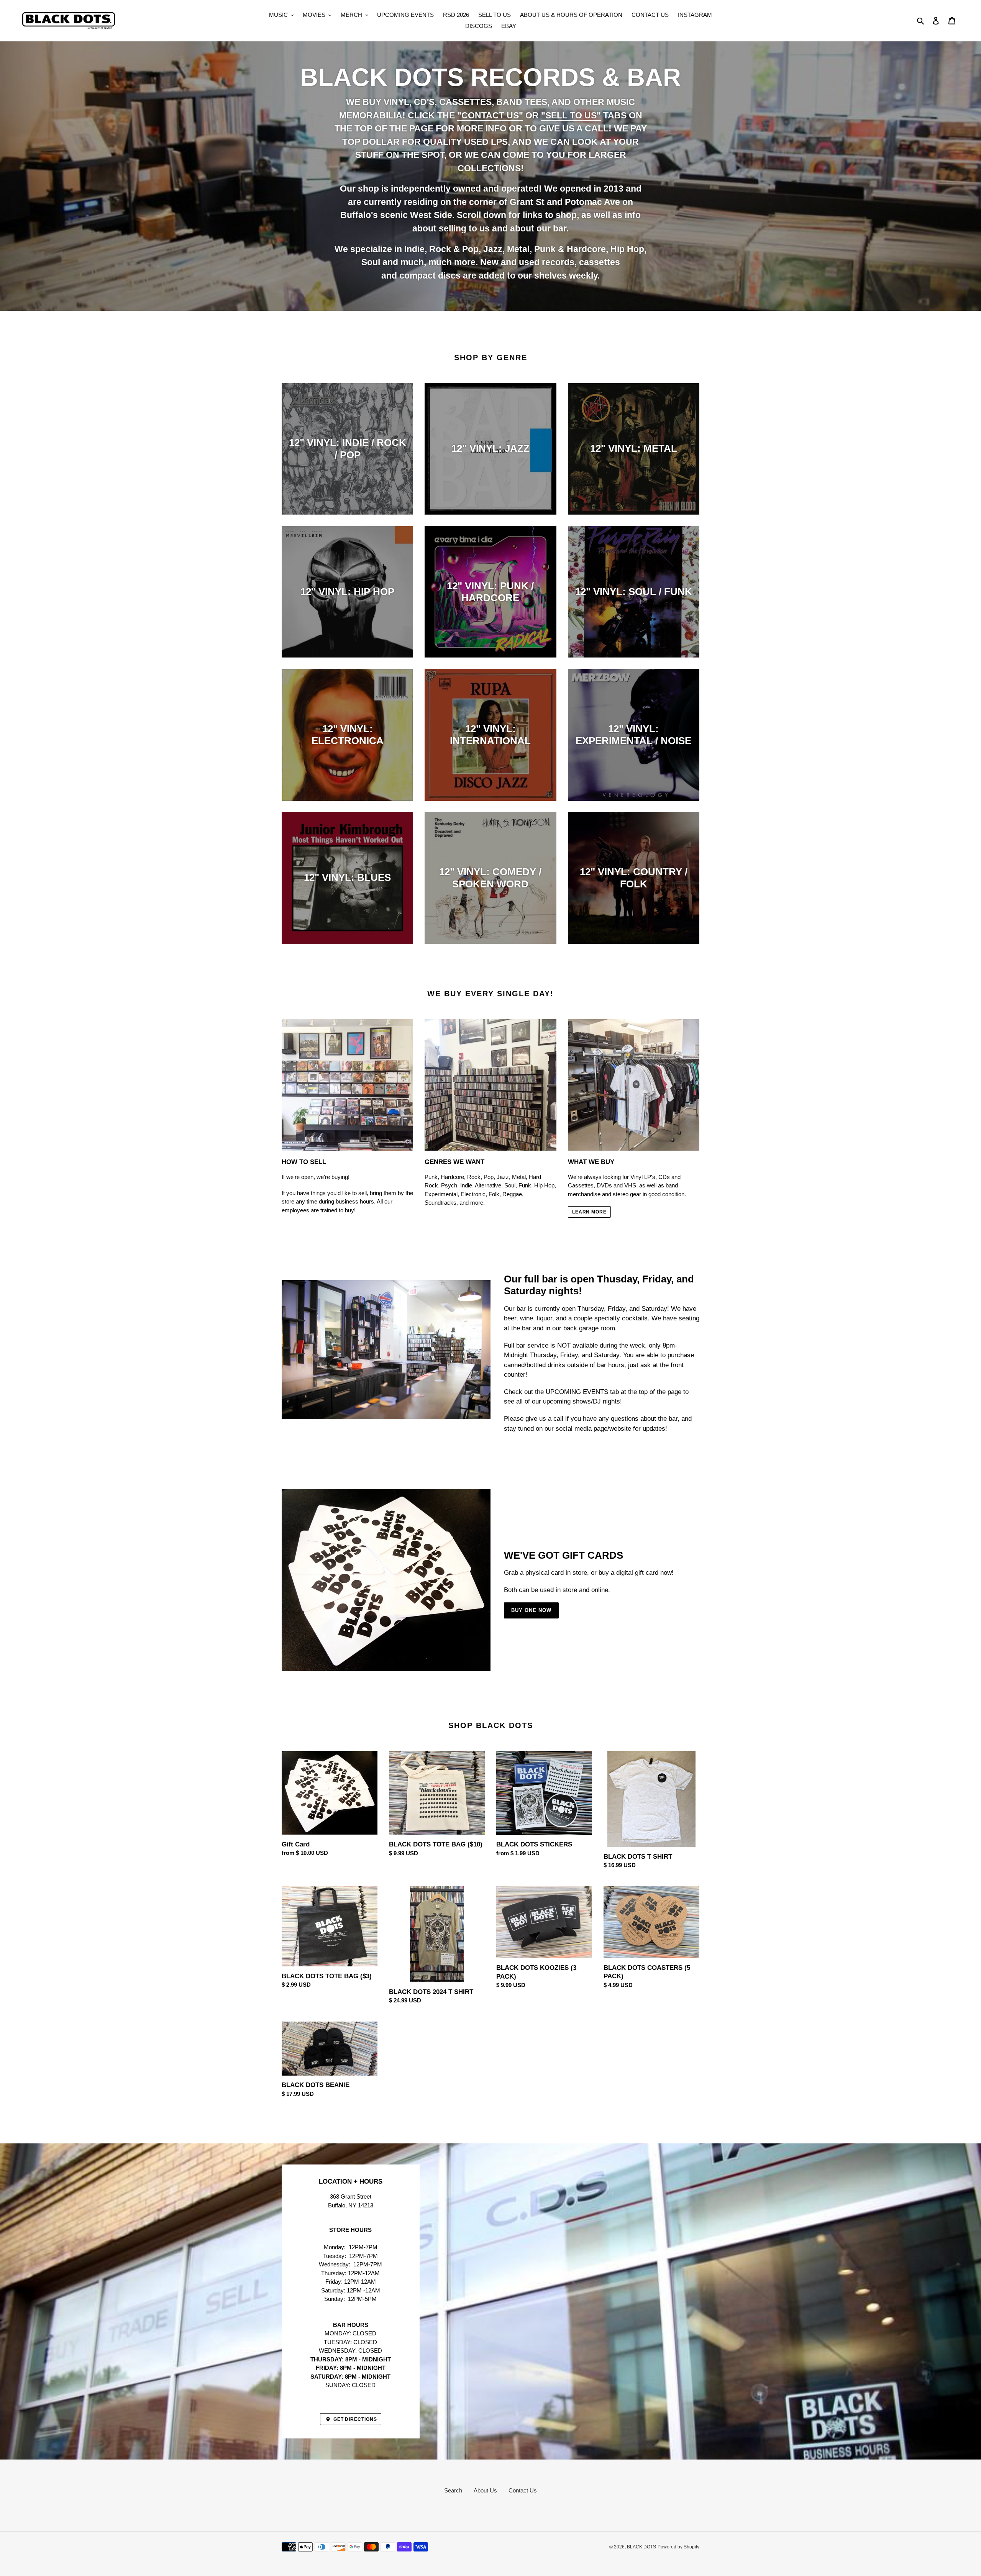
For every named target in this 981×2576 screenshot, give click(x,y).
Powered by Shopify (678, 2547)
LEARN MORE (590, 1212)
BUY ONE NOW (531, 1610)
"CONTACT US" (490, 115)
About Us (485, 2490)
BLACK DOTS (641, 2547)
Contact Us (523, 2490)
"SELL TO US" (571, 115)
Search (453, 2490)
